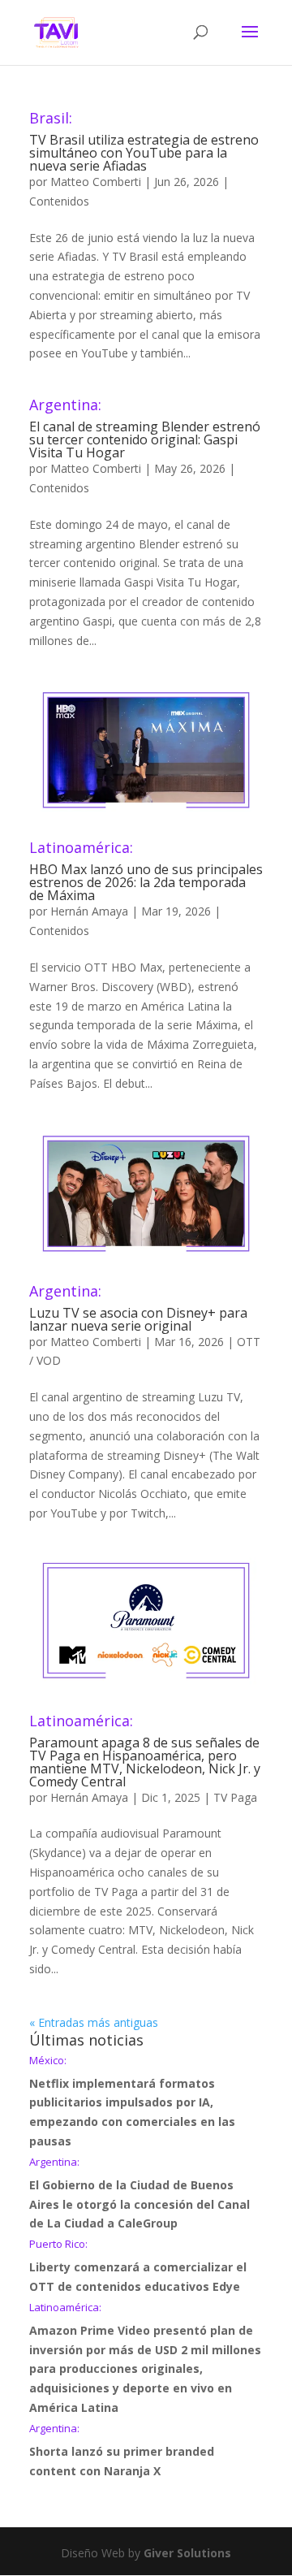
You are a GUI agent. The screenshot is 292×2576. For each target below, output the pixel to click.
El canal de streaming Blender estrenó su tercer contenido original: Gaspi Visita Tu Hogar (145, 429)
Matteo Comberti (96, 182)
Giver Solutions (187, 2553)
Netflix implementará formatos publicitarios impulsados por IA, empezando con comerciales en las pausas (132, 2102)
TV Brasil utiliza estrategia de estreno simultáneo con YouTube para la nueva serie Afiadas (144, 143)
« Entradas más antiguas (94, 2022)
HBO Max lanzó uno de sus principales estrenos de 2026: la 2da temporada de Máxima (146, 872)
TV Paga (235, 1797)
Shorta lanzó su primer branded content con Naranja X (122, 2451)
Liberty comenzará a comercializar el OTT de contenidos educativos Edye (138, 2266)
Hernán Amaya (89, 911)
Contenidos (59, 201)
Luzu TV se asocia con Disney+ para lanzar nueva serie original (138, 1309)
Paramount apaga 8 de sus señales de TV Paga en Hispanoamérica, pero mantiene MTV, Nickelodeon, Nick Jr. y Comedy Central (145, 1752)
